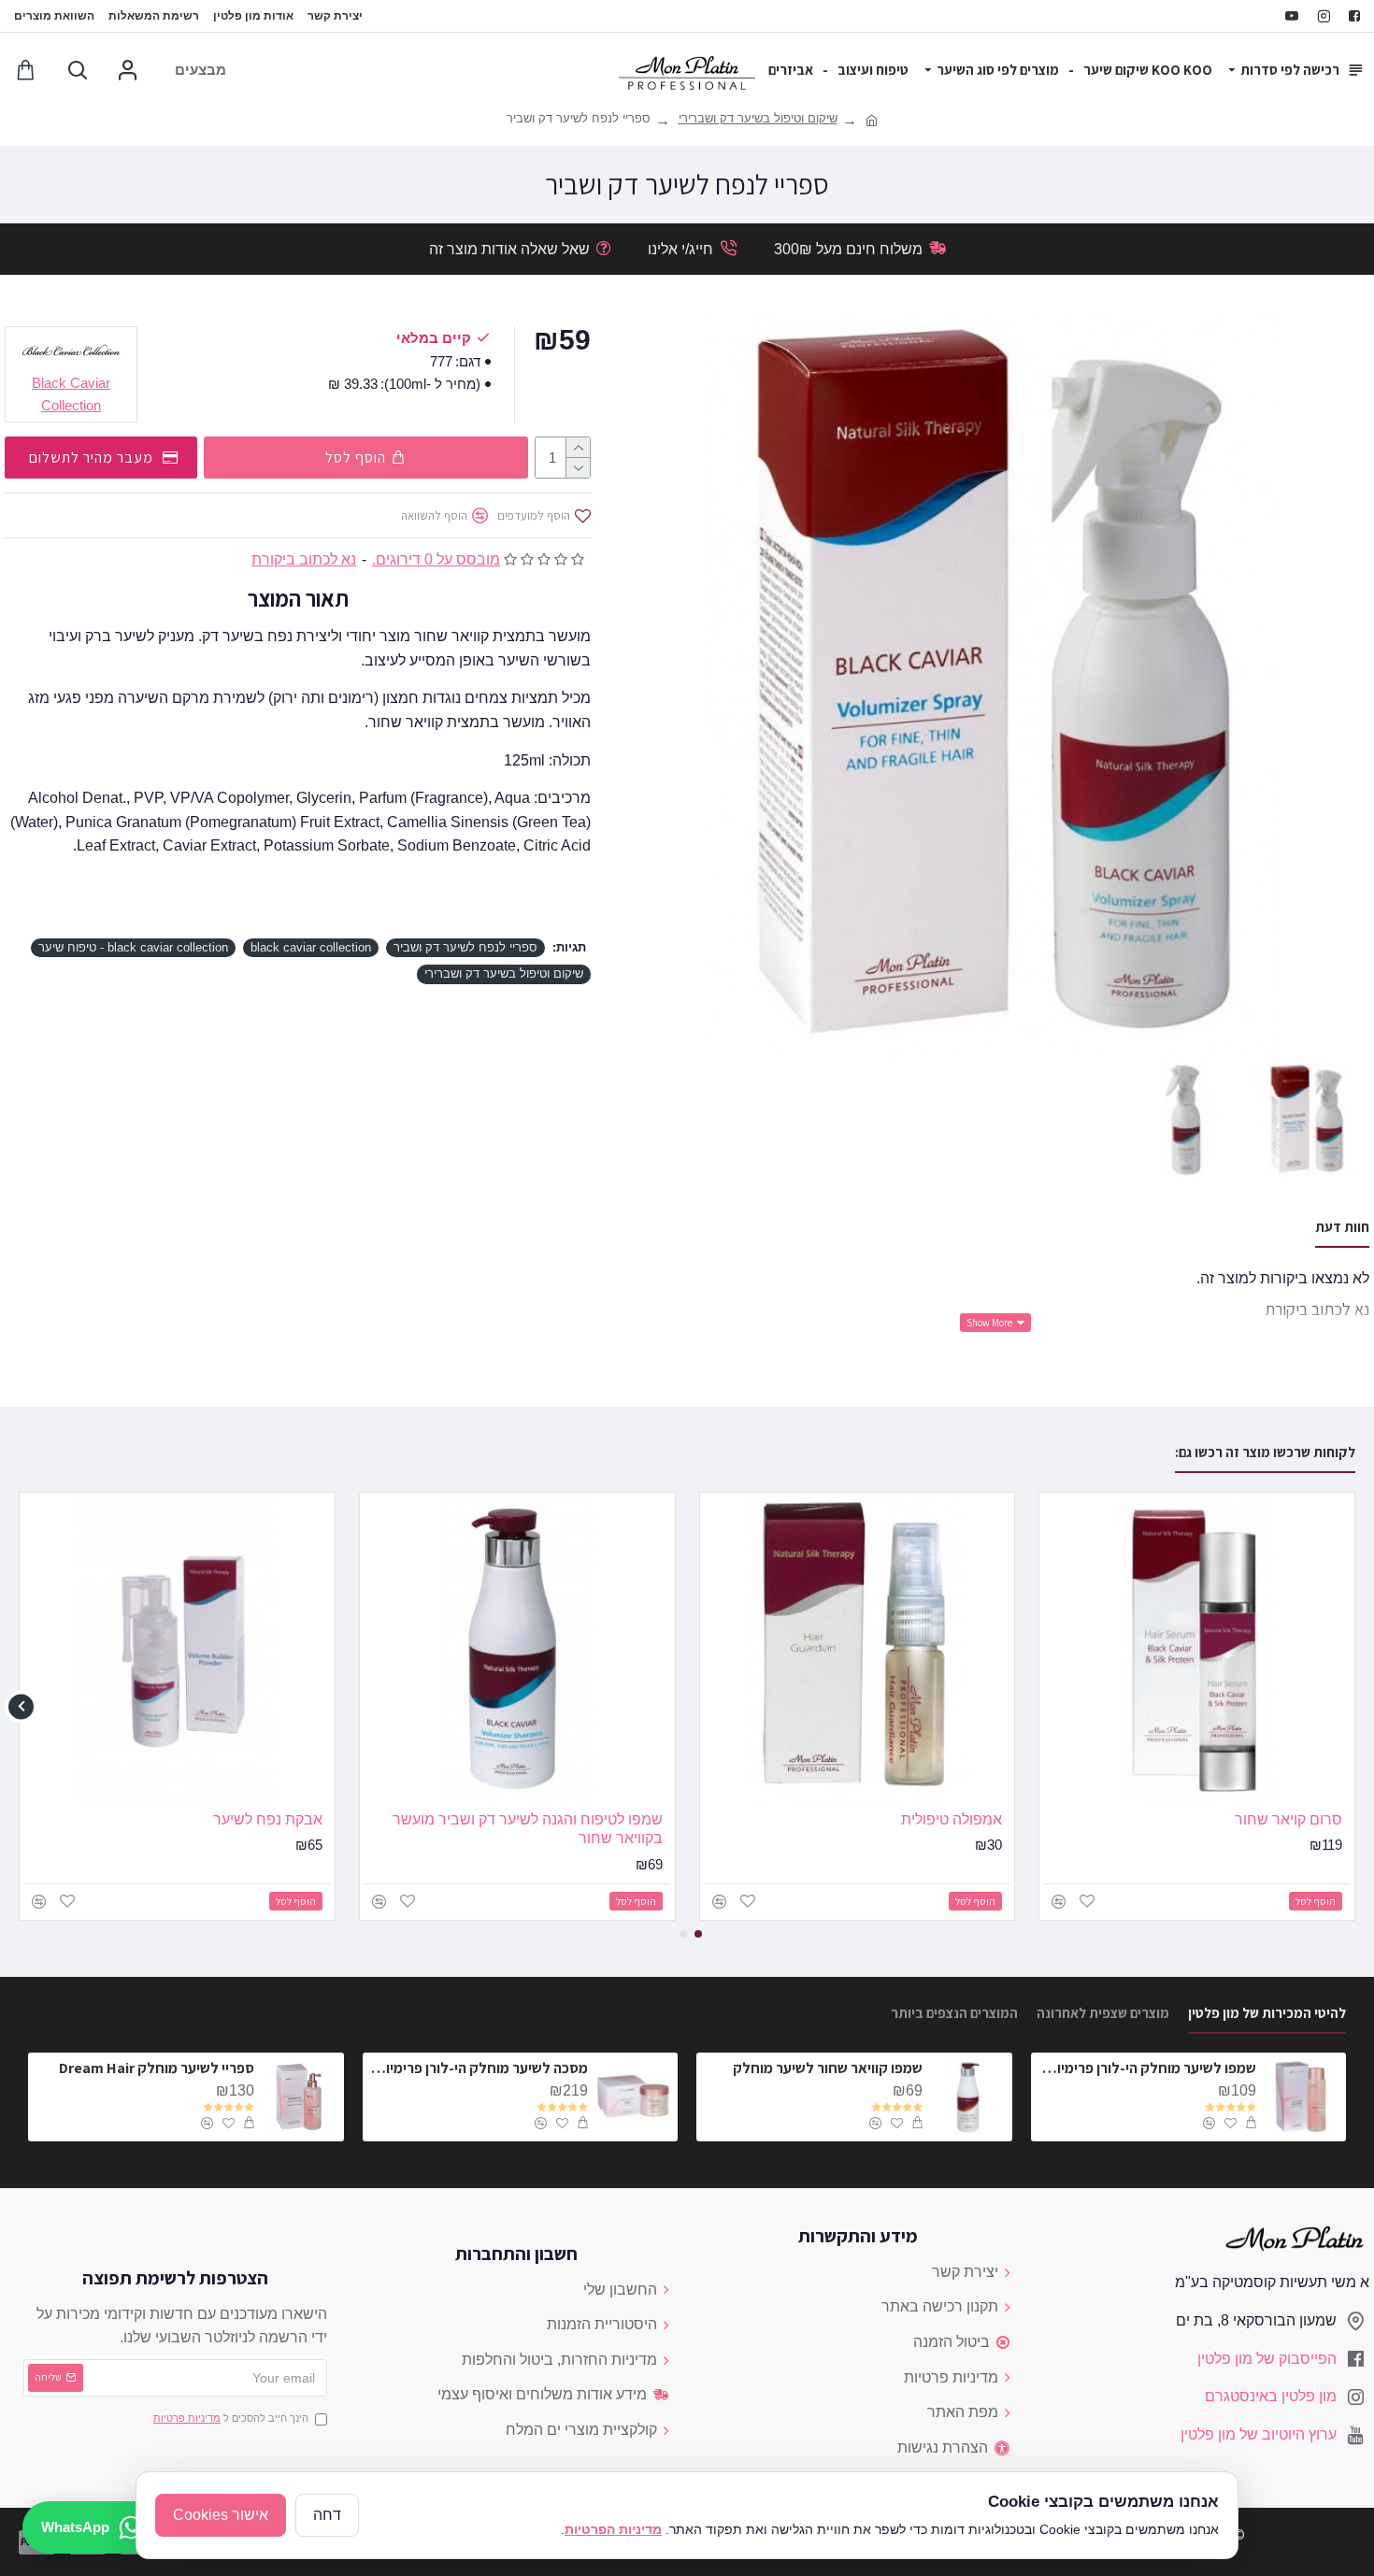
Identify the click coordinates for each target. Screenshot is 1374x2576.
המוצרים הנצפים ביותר (954, 2013)
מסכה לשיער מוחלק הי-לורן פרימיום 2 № (479, 2068)
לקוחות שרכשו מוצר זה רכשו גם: (1265, 1453)
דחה (327, 2515)
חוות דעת (1342, 1227)
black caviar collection (311, 947)
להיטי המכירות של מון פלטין (1267, 2013)
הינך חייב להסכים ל (231, 2418)
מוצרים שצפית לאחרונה (1103, 2013)
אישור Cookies (221, 2515)
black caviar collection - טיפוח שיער (133, 947)
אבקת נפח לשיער (268, 1819)
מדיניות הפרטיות (613, 2529)
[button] (1353, 1706)
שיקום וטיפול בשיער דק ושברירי (758, 118)
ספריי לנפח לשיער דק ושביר (465, 947)
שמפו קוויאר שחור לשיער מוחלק (828, 2068)
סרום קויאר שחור (1288, 1819)
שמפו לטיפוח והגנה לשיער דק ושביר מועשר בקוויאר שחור (528, 1829)
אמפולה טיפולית (952, 1819)
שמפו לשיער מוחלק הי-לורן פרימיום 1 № (1147, 2068)
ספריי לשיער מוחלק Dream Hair (157, 2068)
